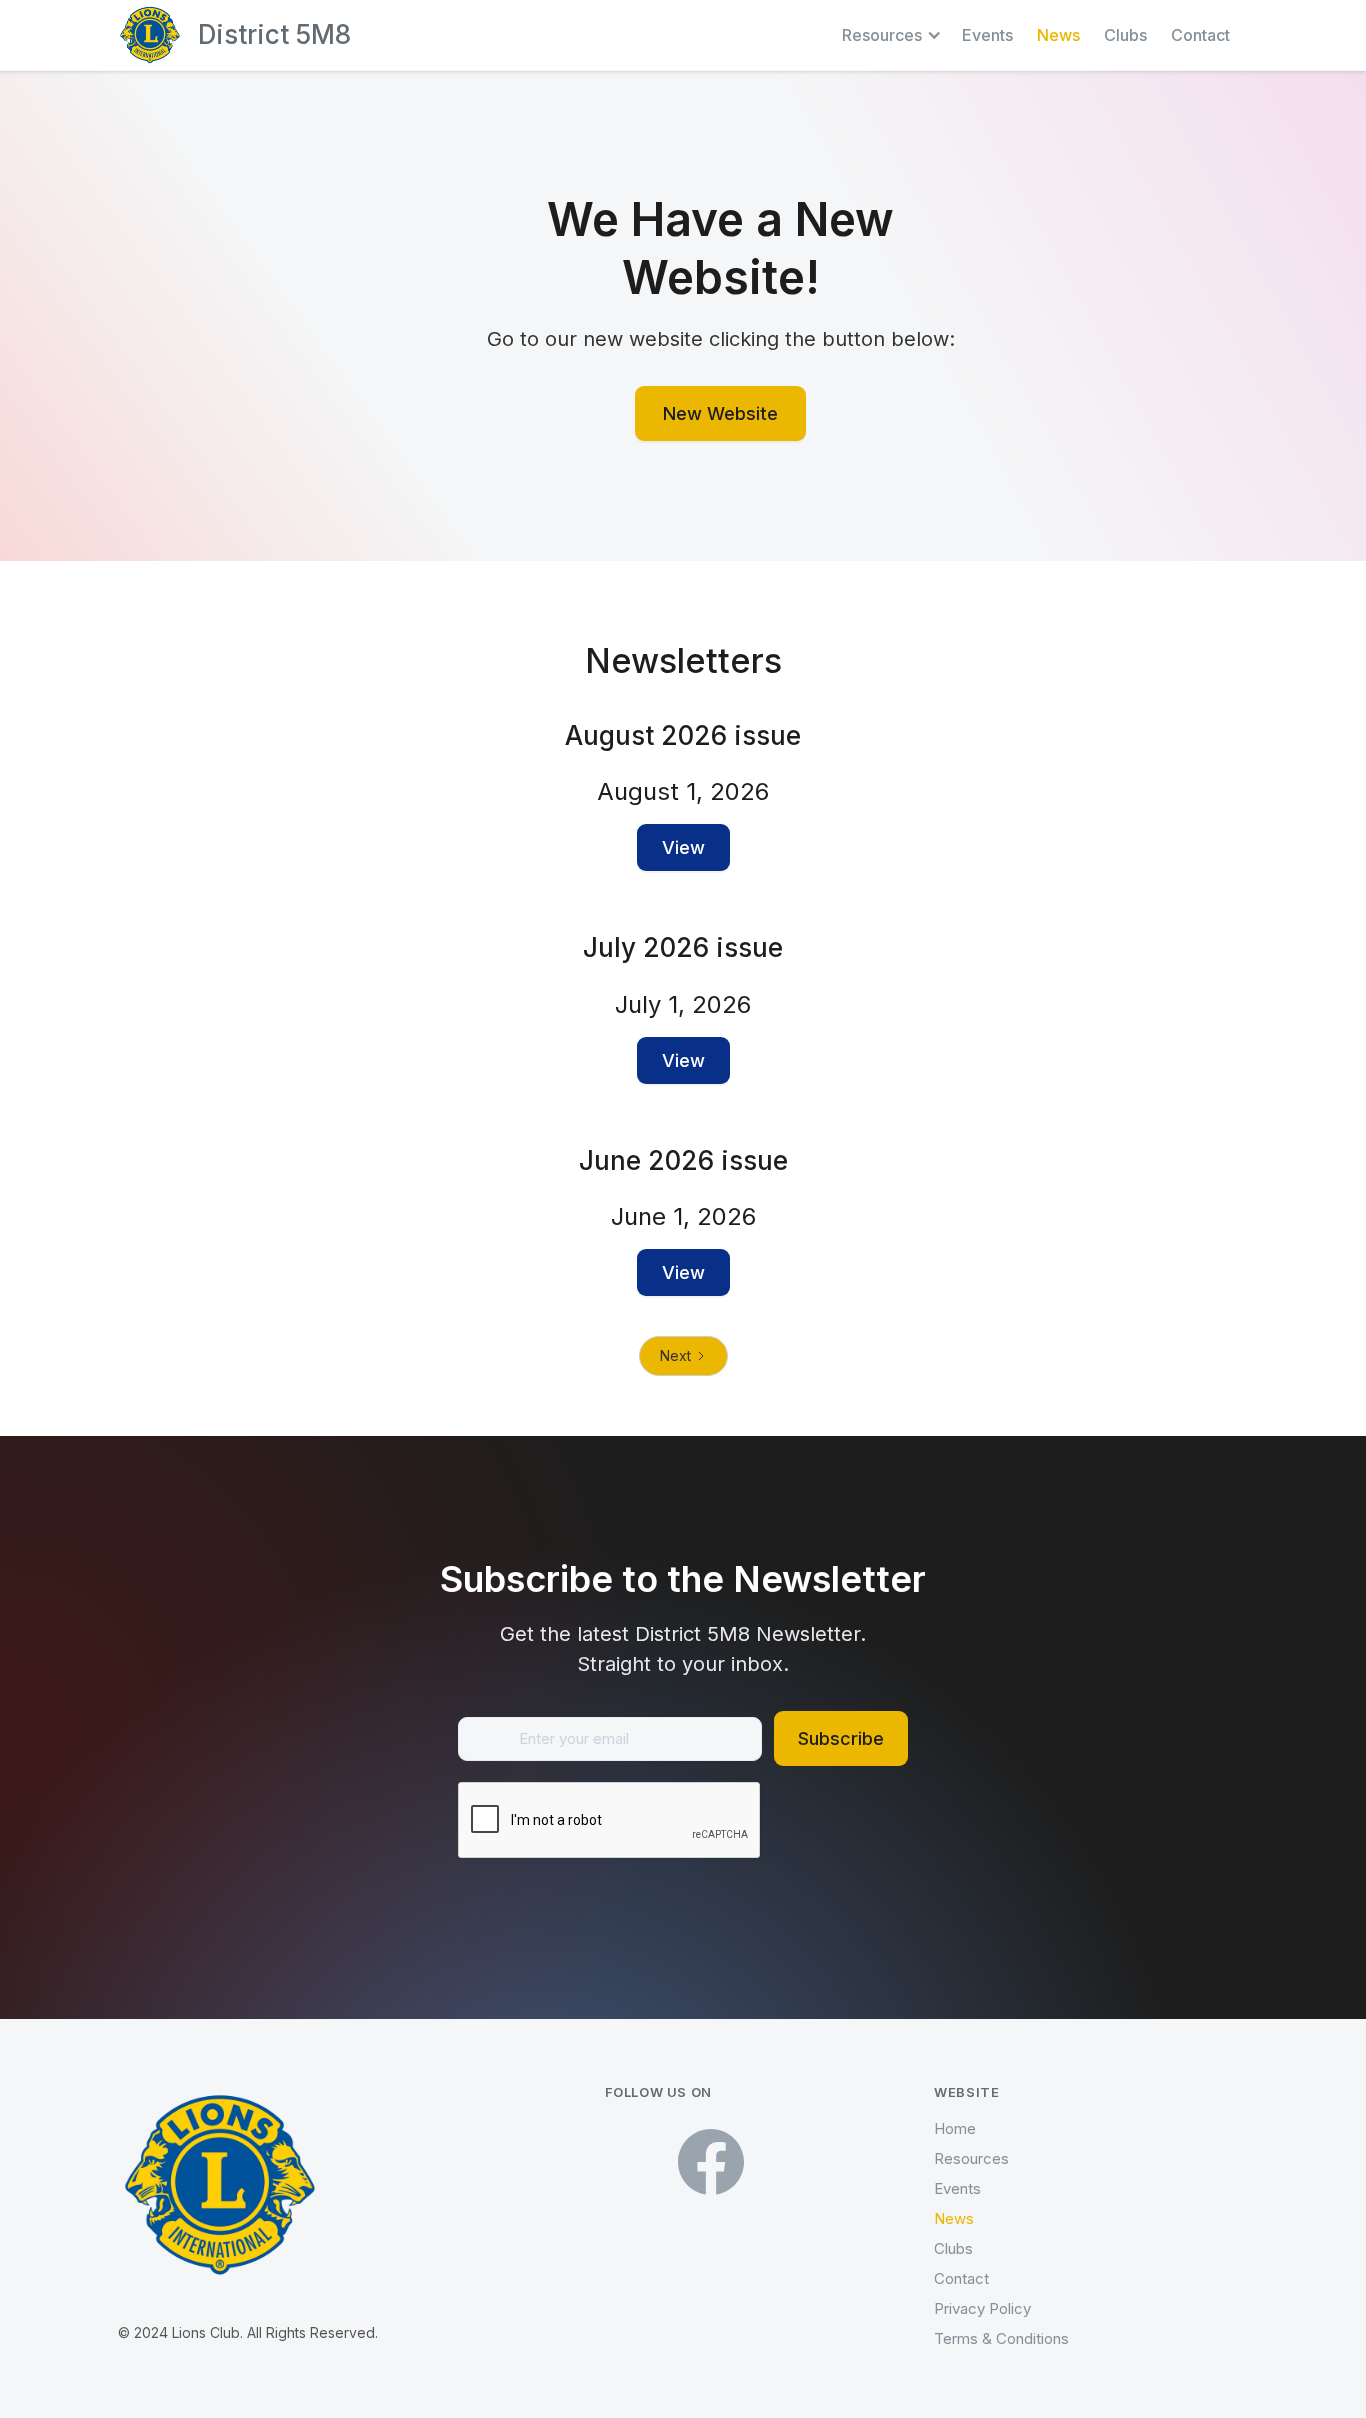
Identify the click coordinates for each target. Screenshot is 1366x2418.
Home (955, 2128)
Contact (1200, 35)
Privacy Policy (982, 2308)
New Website (720, 413)
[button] (892, 35)
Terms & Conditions (1001, 2338)
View (683, 847)
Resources (971, 2158)
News (1058, 35)
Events (987, 35)
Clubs (1125, 35)
